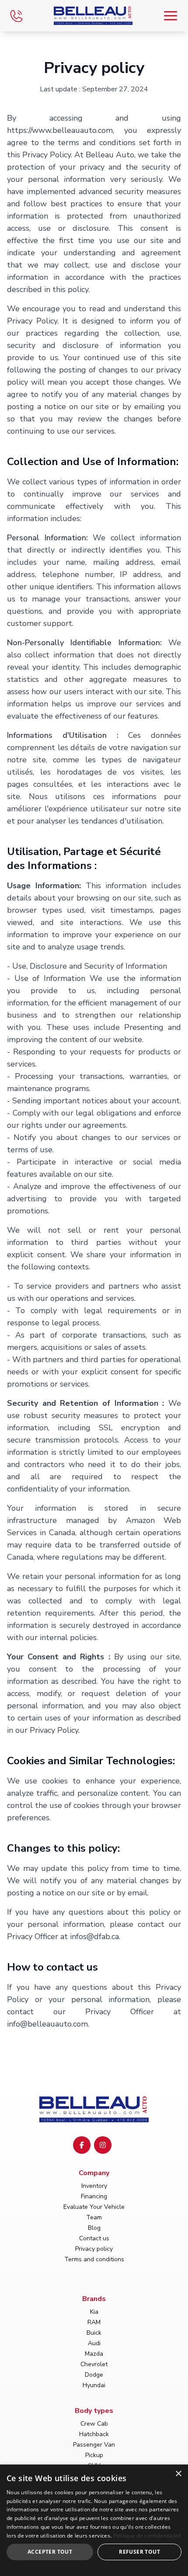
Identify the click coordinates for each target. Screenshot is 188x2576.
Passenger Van (94, 2445)
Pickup (94, 2455)
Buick (94, 2333)
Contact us (94, 2238)
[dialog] (94, 2520)
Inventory (94, 2186)
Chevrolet (94, 2364)
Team (94, 2217)
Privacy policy (94, 2249)
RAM (94, 2322)
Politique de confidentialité (147, 2536)
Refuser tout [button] (139, 2552)
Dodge (94, 2375)
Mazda (94, 2354)
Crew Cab (94, 2424)
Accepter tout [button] (50, 2552)
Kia (94, 2312)
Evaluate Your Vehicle (94, 2207)
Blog (94, 2228)
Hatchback (94, 2434)
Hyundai (94, 2385)
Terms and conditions (94, 2259)
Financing (94, 2196)
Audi (94, 2343)
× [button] (178, 2474)
